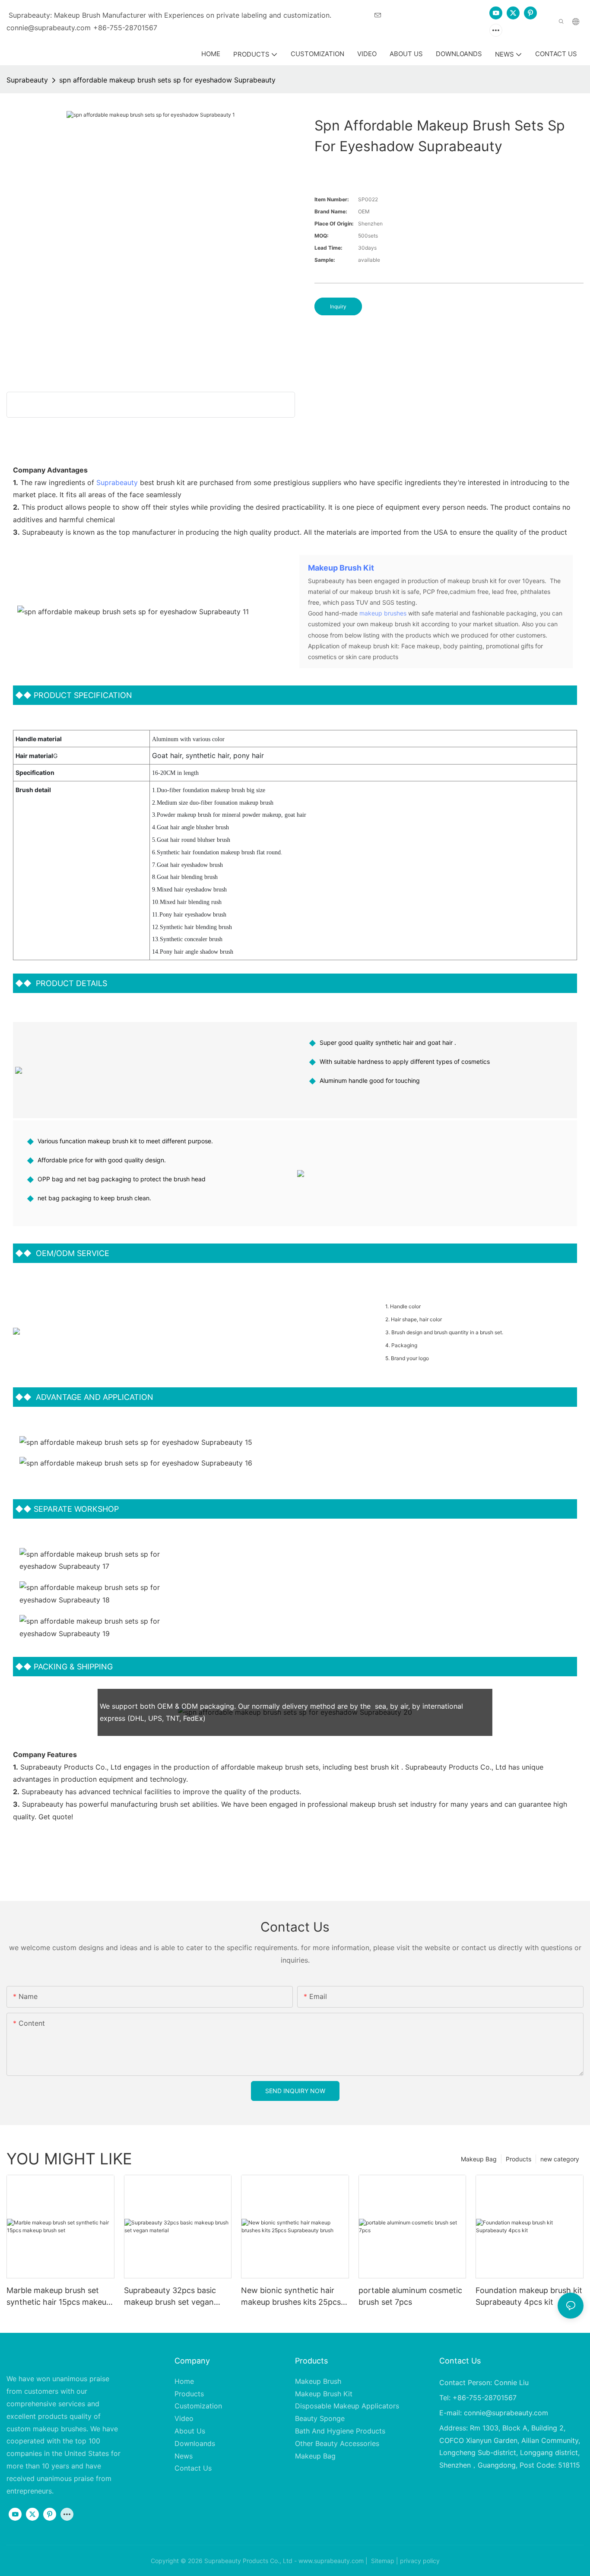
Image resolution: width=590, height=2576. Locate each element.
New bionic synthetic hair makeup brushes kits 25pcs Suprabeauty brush (291, 2297)
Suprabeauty (27, 80)
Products (519, 2159)
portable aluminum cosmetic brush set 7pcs (410, 2296)
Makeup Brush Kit (341, 568)
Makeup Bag (479, 2159)
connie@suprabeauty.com (506, 2413)
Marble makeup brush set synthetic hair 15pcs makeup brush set (59, 2297)
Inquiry (338, 306)
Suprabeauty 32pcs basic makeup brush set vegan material (170, 2297)
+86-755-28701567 (125, 28)
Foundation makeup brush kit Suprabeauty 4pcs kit (529, 2296)
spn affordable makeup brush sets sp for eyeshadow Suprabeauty (167, 80)
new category (560, 2159)
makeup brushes (383, 613)
